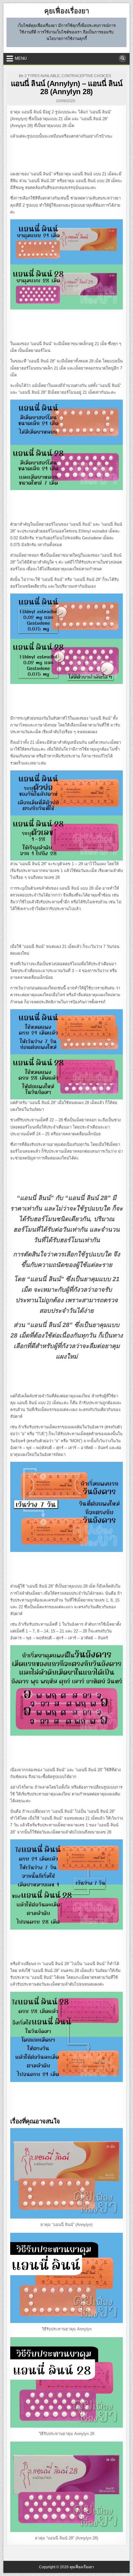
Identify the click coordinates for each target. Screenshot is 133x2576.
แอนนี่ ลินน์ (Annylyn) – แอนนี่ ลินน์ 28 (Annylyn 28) (67, 88)
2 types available (42, 76)
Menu (21, 58)
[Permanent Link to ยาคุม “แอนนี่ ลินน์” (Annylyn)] (67, 2173)
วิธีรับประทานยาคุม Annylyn (67, 2329)
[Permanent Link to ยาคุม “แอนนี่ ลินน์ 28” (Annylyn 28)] (67, 2487)
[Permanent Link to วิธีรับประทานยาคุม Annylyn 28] (67, 2382)
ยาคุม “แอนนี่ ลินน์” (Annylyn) (66, 2225)
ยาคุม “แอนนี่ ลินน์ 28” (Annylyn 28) (66, 2538)
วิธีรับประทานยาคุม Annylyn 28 (67, 2434)
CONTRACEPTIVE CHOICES (86, 76)
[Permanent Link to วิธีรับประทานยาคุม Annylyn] (67, 2278)
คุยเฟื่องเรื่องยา (67, 11)
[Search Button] (122, 59)
